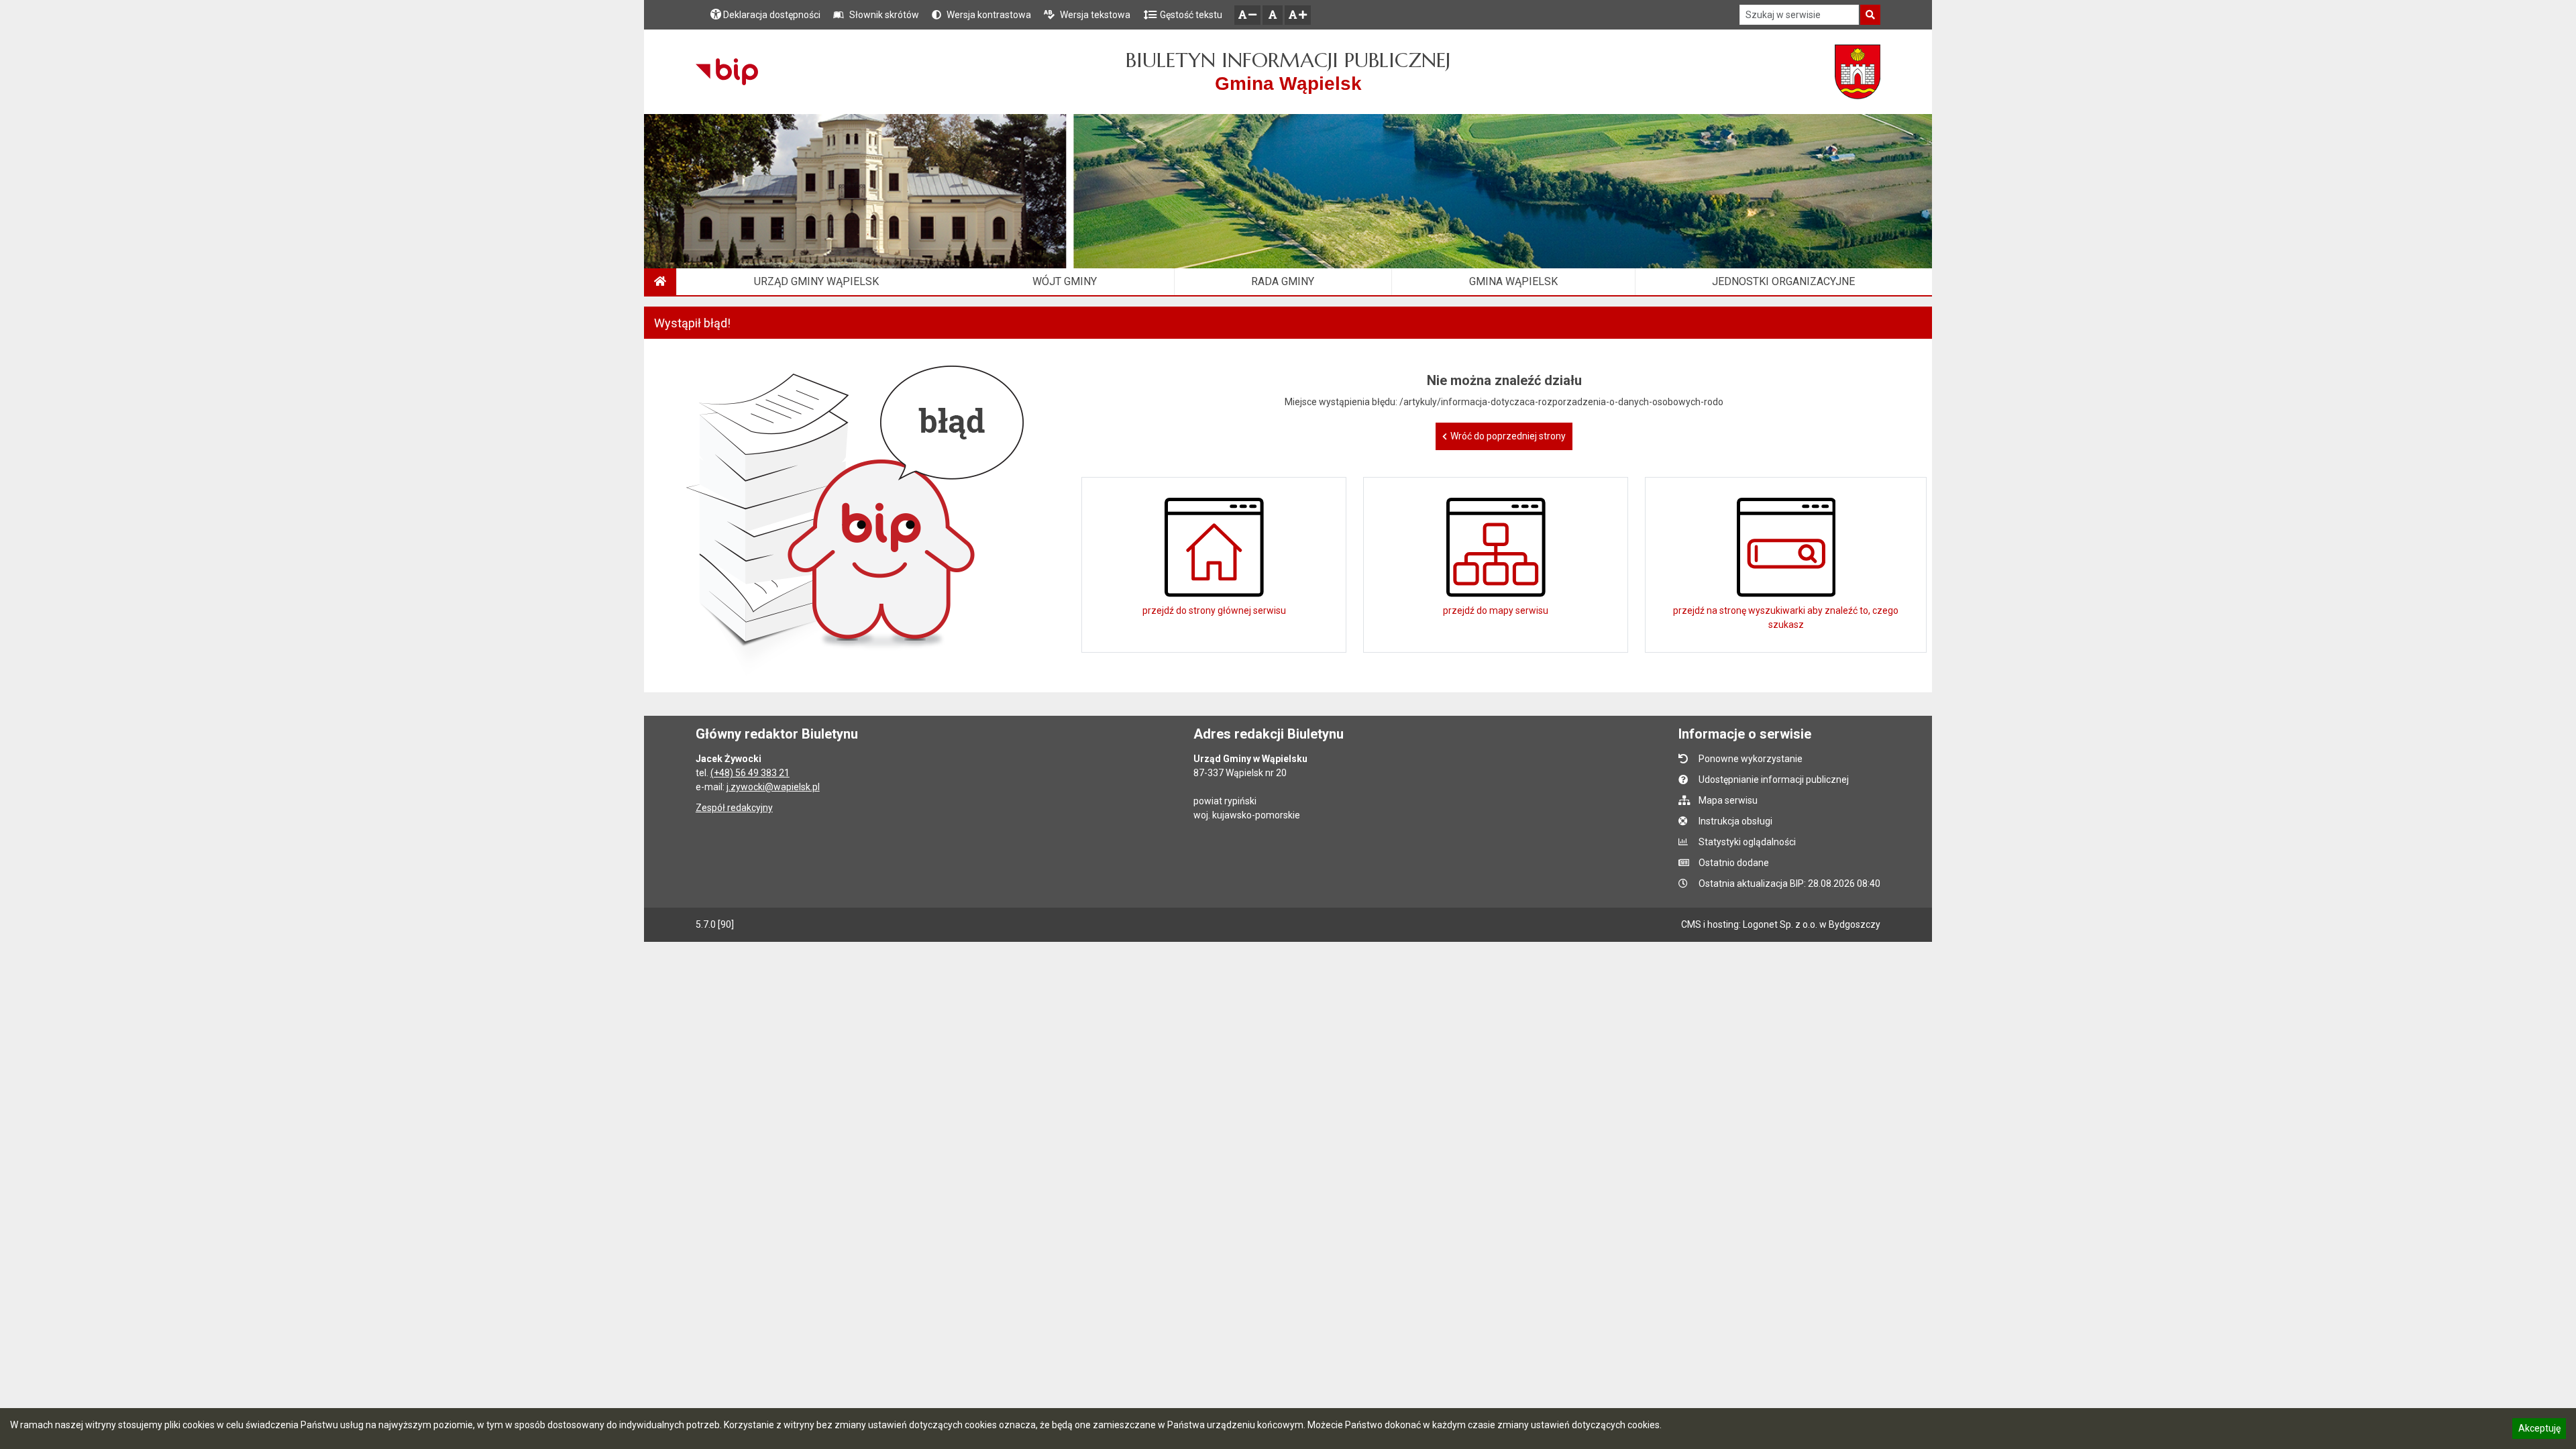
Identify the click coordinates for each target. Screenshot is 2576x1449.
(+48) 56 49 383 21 (750, 773)
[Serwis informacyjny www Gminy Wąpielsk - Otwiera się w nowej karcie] (1858, 72)
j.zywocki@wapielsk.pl (773, 787)
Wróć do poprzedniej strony (1508, 436)
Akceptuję (2539, 1430)
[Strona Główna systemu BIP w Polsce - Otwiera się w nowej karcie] (727, 72)
